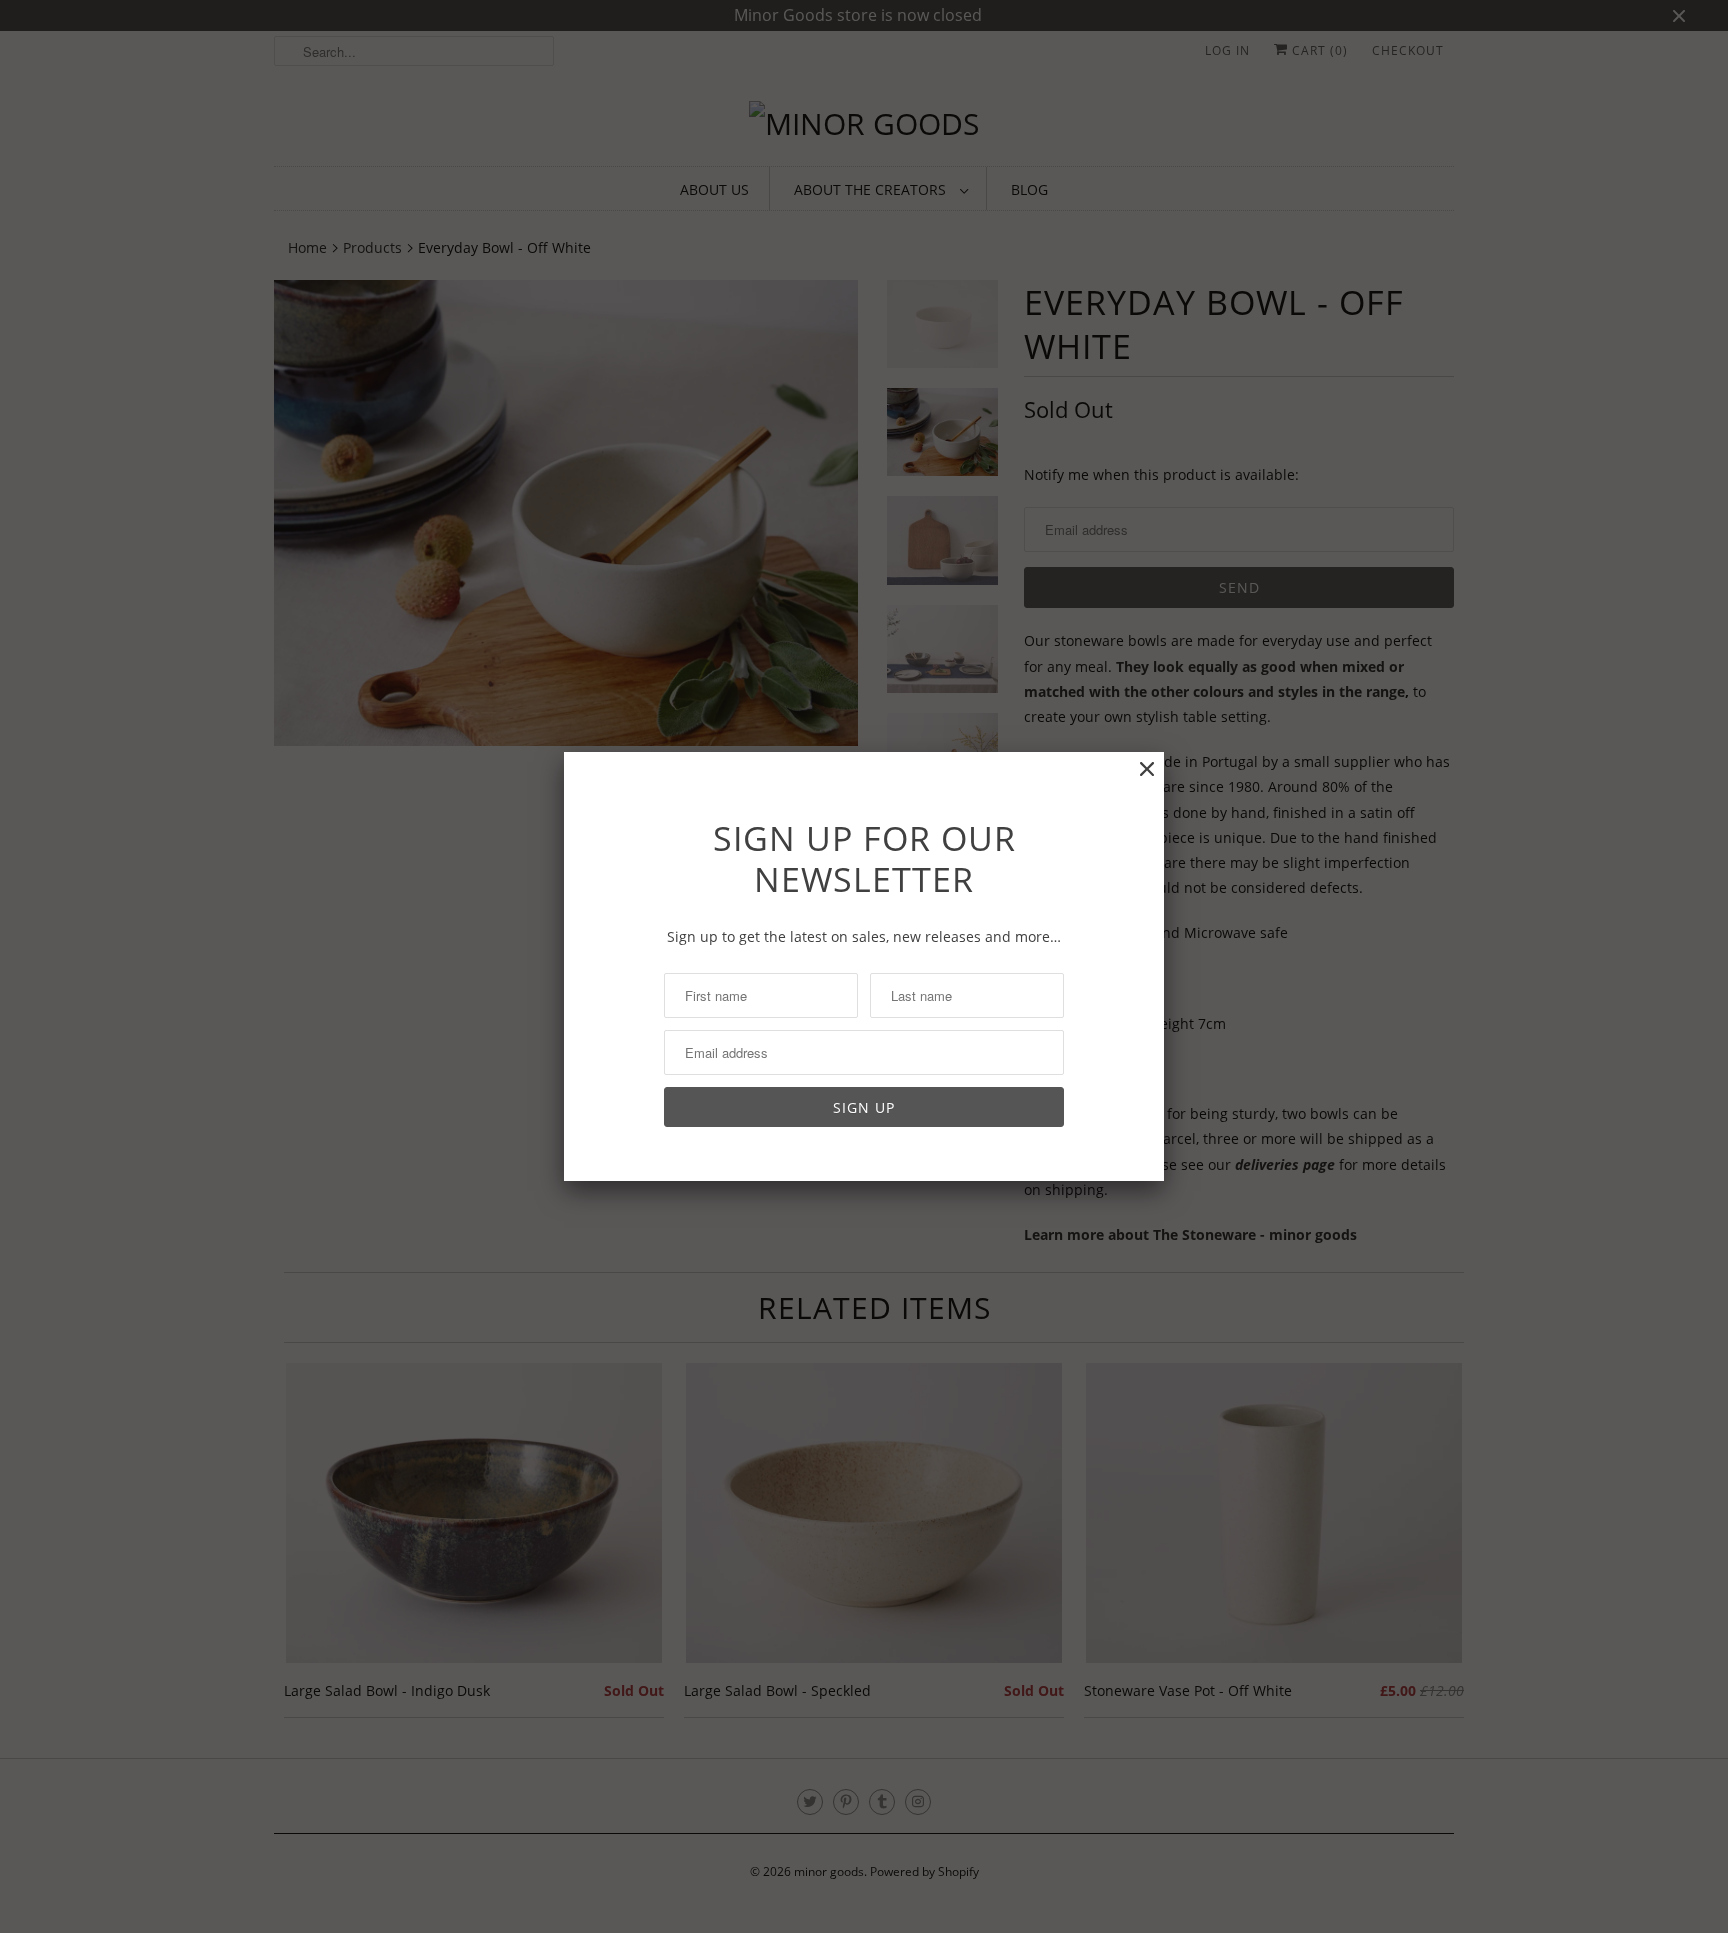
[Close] (1147, 769)
